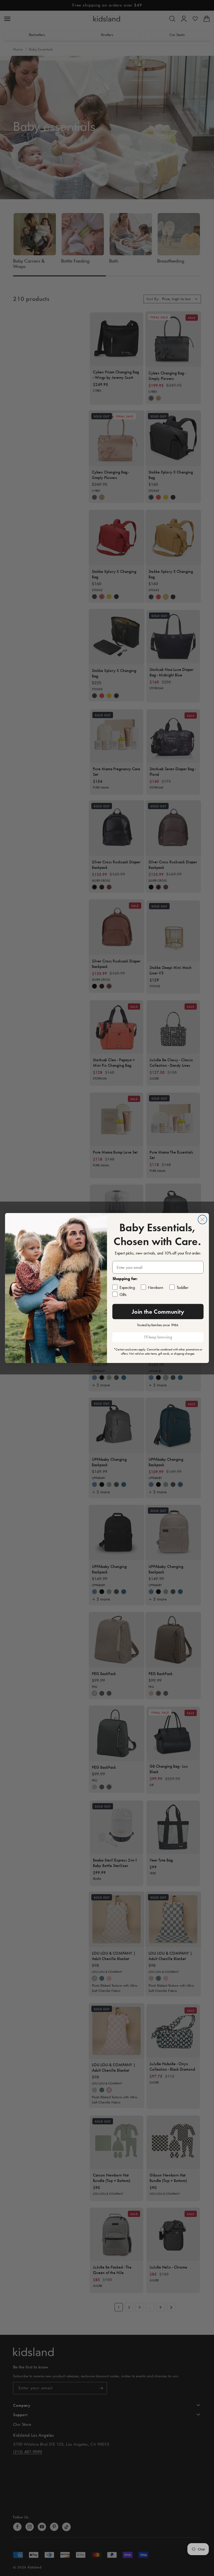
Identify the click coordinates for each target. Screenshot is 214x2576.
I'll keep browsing (158, 1337)
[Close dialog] (203, 1220)
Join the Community (158, 1311)
